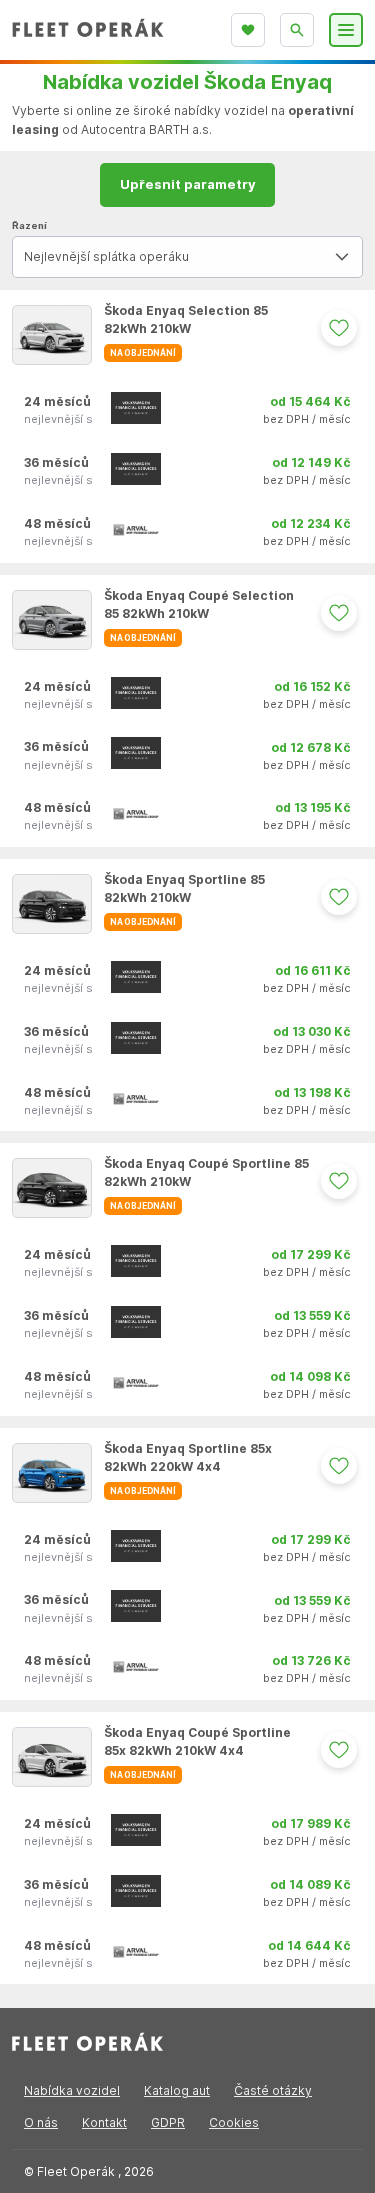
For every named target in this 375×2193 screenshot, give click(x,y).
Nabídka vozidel (72, 2090)
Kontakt (104, 2122)
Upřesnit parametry (188, 184)
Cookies (234, 2122)
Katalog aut (177, 2090)
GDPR (168, 2122)
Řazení (29, 225)
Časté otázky (273, 2090)
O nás (41, 2122)
